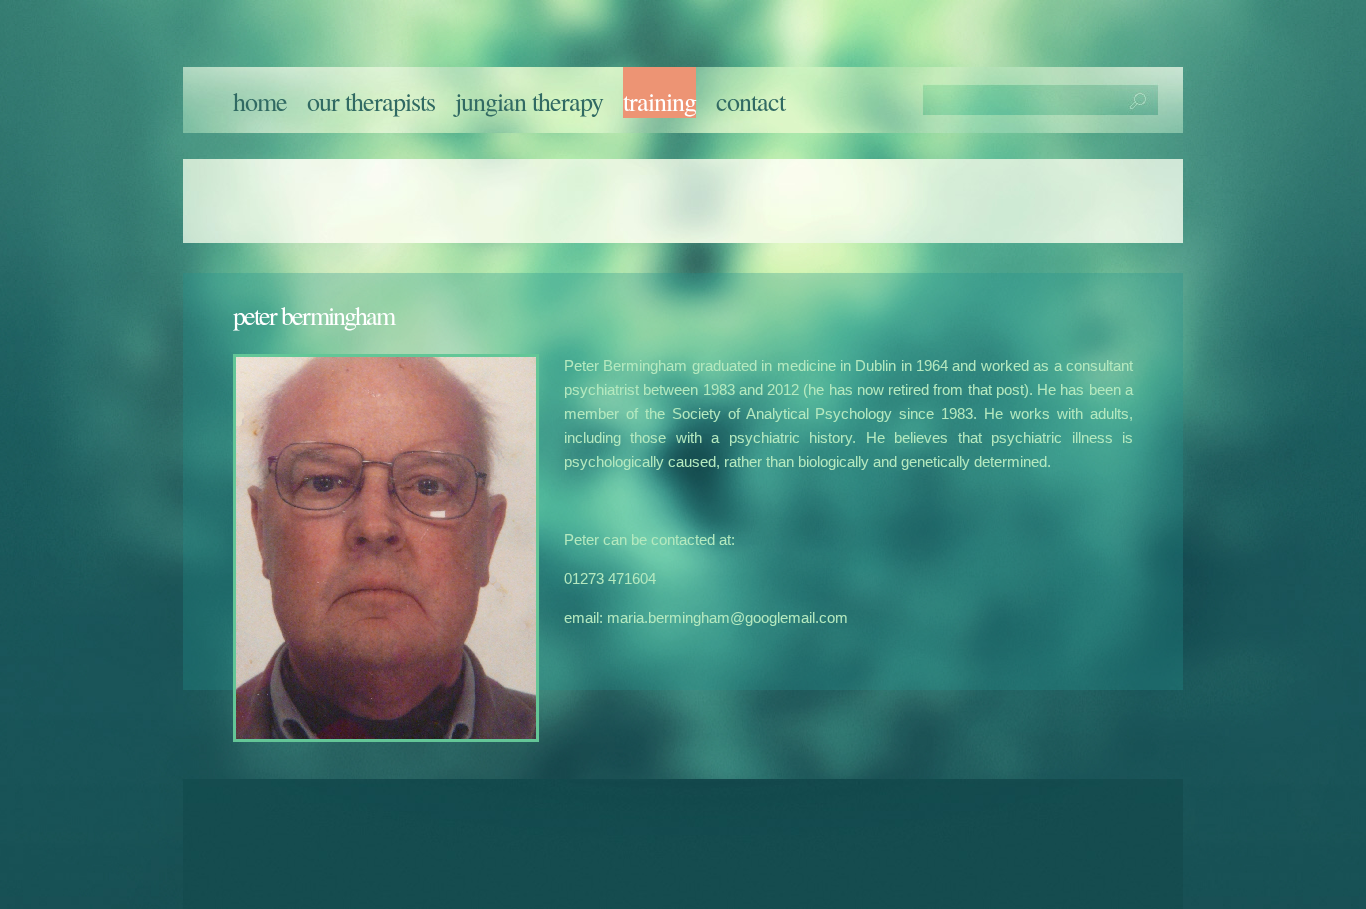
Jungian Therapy (529, 101)
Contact (750, 101)
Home (260, 101)
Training (659, 101)
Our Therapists (371, 101)
